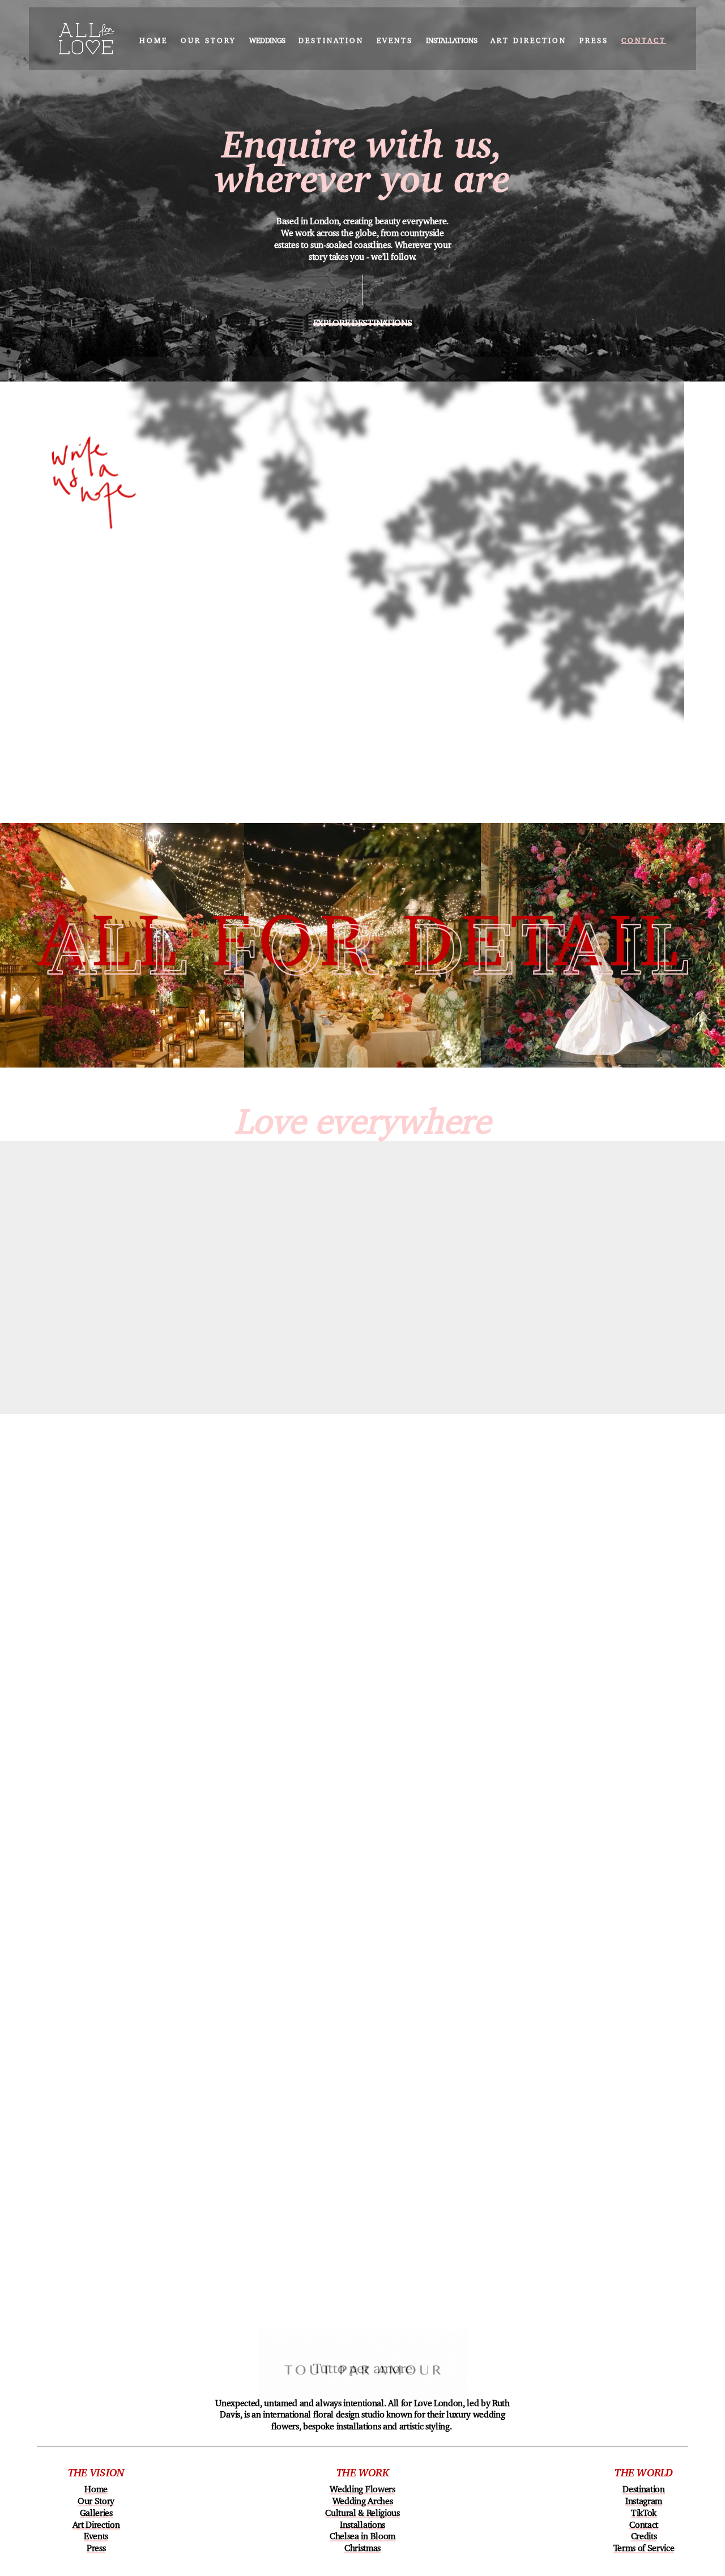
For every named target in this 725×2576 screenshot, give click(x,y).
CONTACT (644, 38)
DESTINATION (331, 38)
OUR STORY (208, 38)
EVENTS (395, 38)
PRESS (594, 38)
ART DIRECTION (528, 38)
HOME (153, 38)
